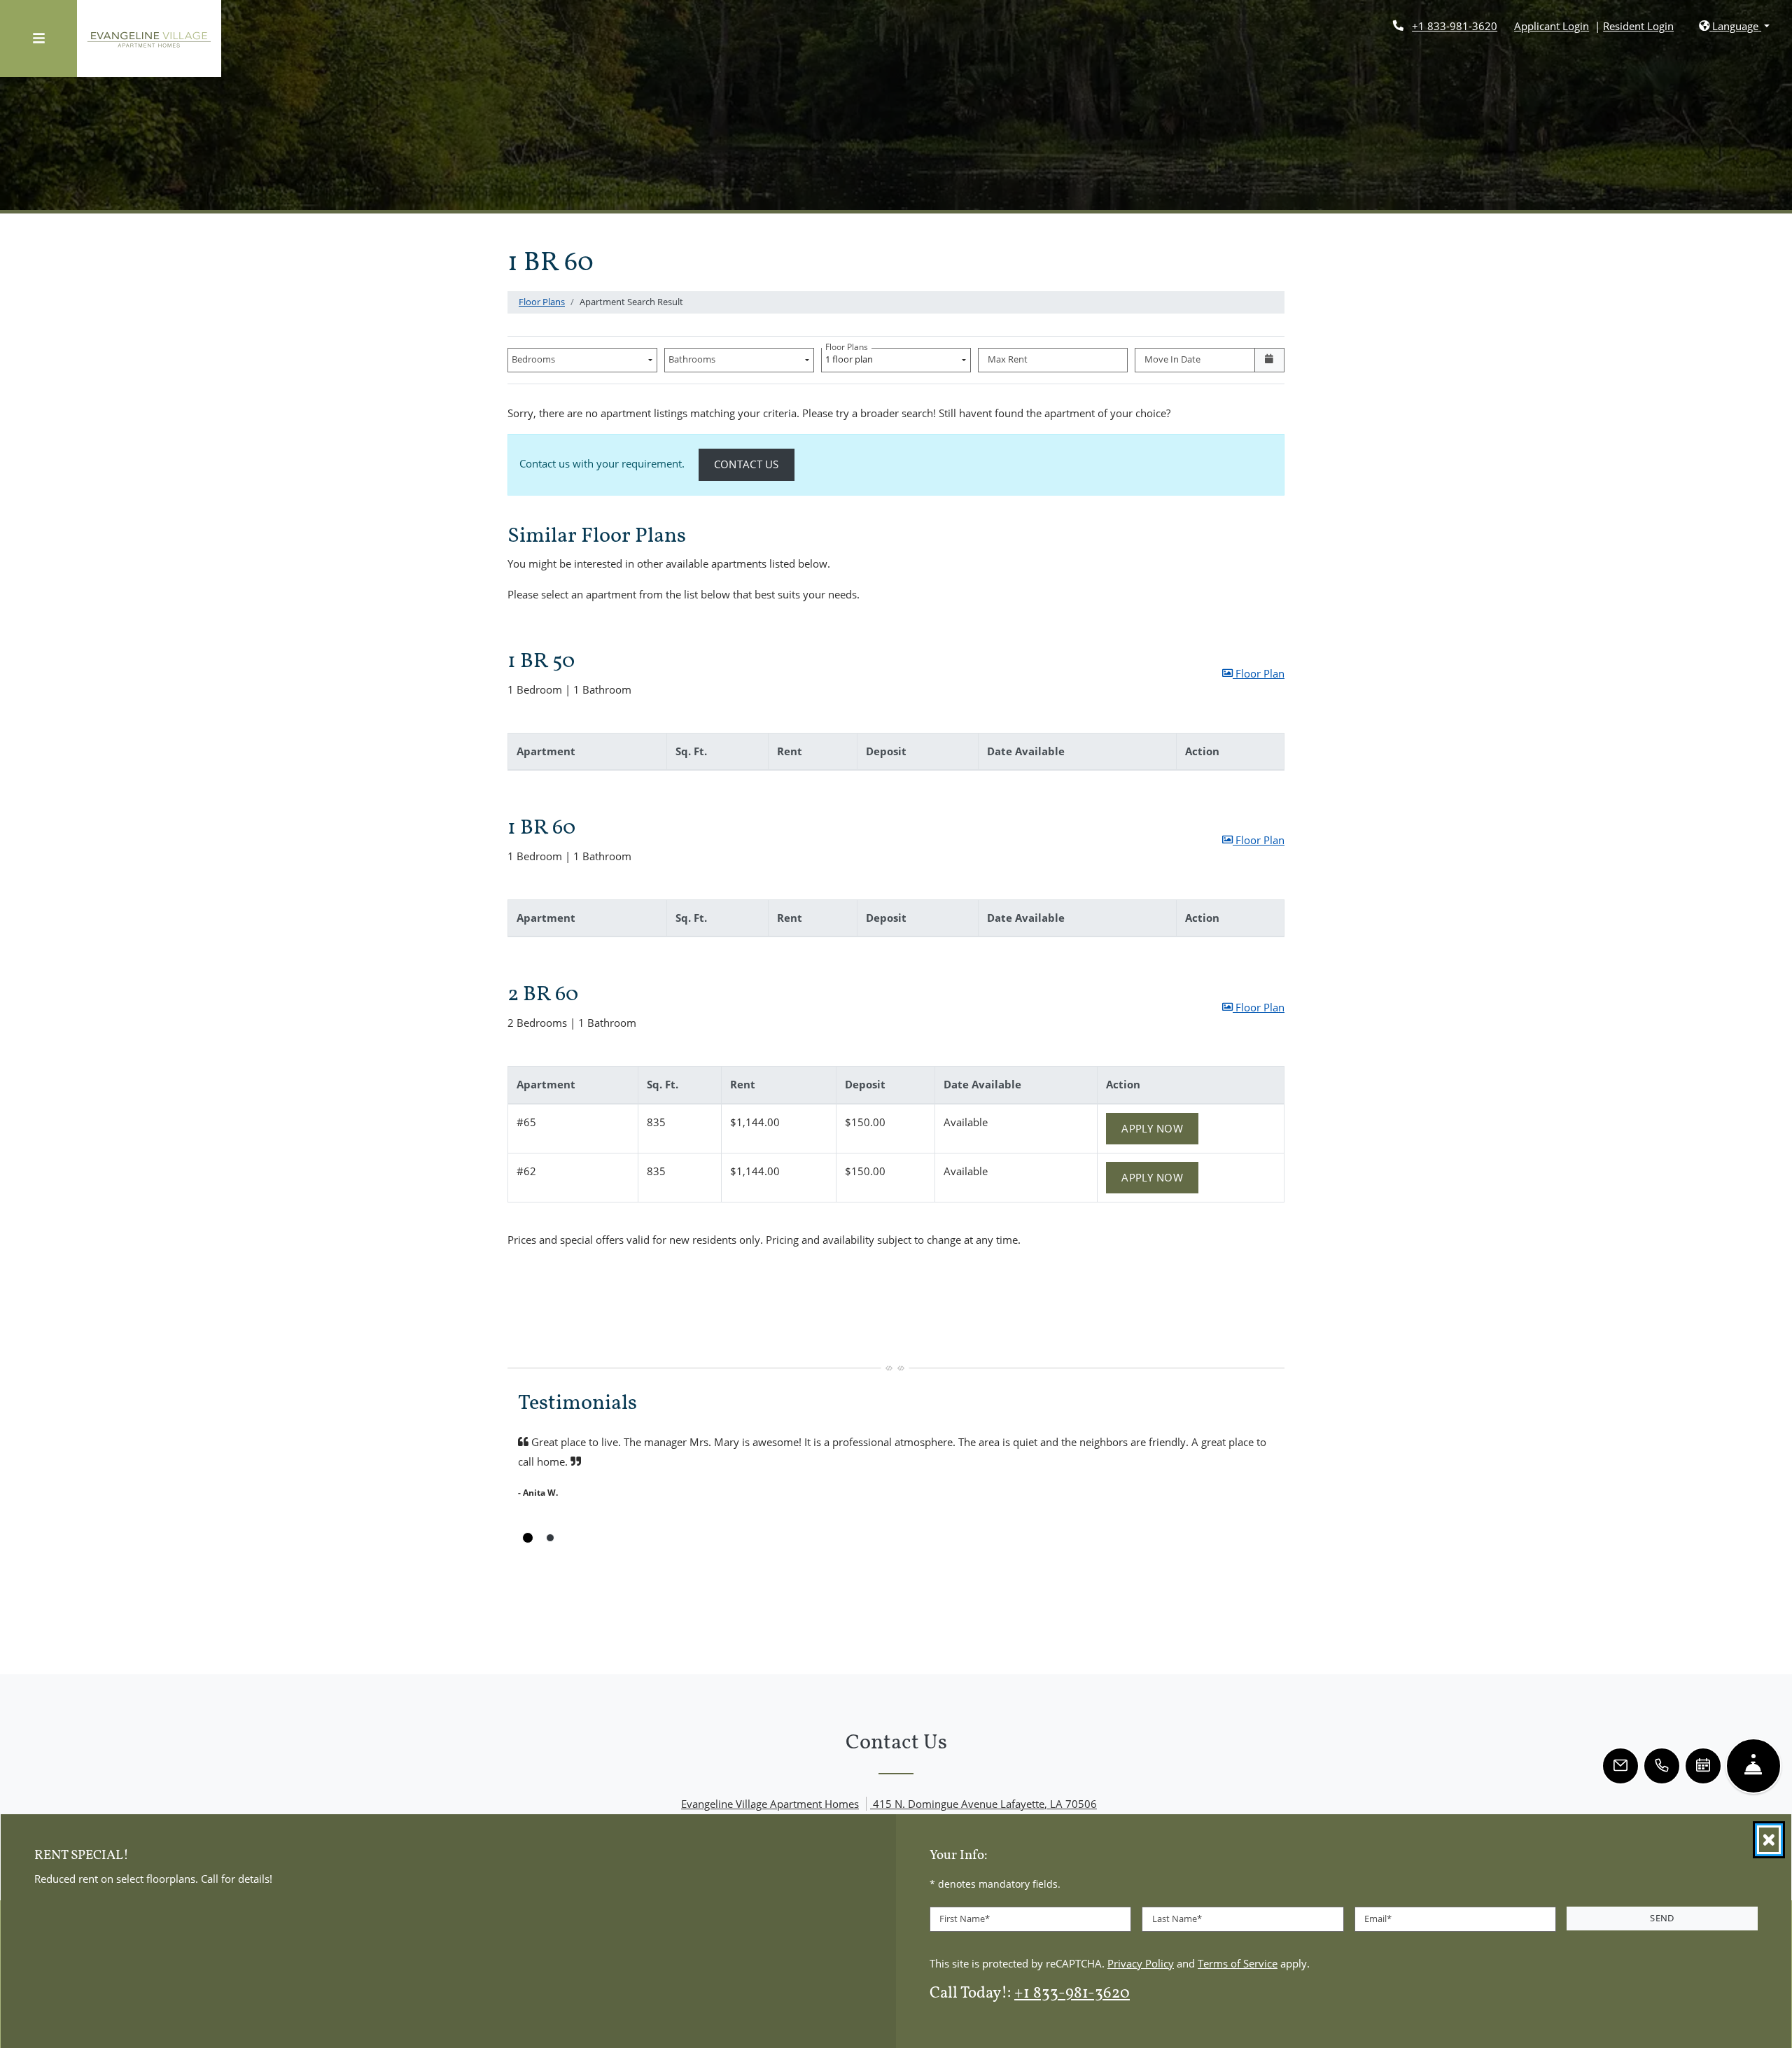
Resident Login (1638, 26)
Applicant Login (1552, 26)
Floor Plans (542, 302)
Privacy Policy (1141, 1962)
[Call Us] (1662, 1766)
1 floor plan (851, 357)
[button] (1734, 26)
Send (1662, 1918)
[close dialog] (1769, 1840)
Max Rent (1008, 359)
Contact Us (754, 464)
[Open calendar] (1269, 360)
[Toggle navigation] (38, 38)
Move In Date (1172, 359)
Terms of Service (1238, 1962)
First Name (965, 1919)
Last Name (1177, 1919)
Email (1378, 1919)
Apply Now (1160, 1128)
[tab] (528, 1538)
